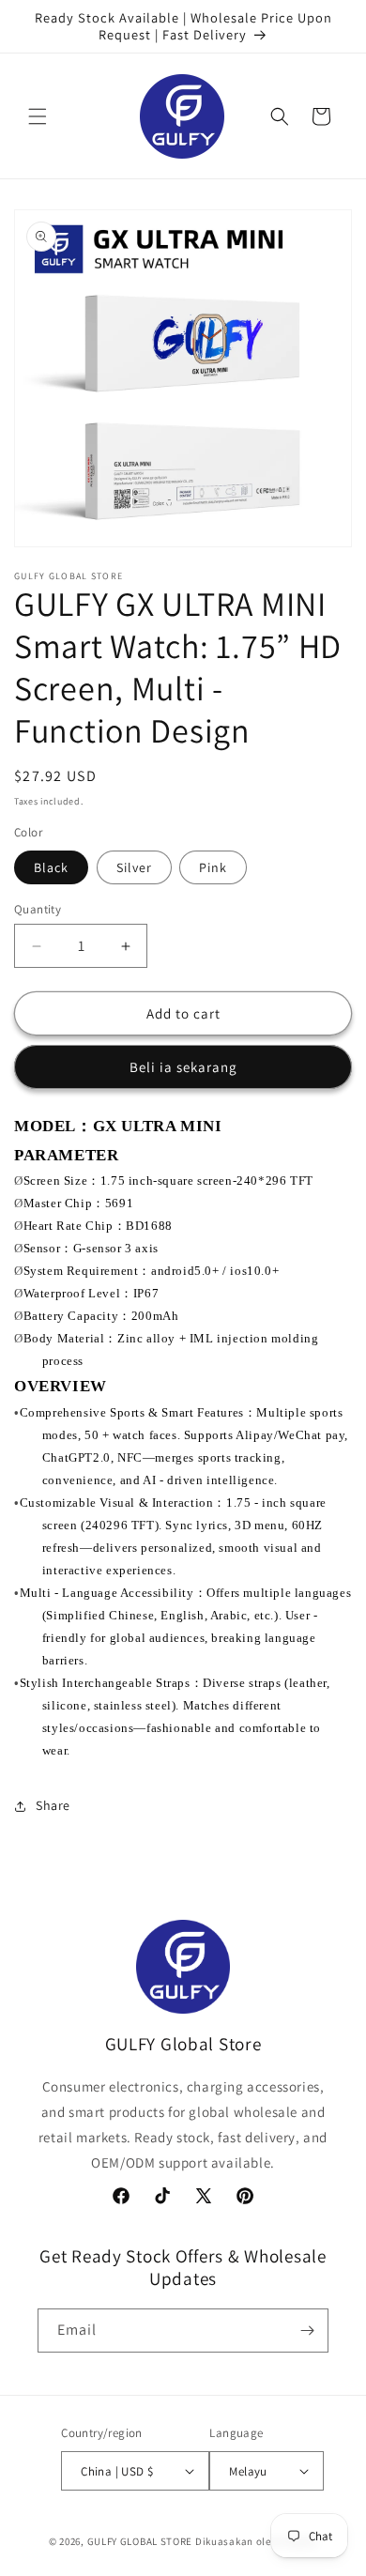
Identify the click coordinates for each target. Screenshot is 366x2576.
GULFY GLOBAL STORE (140, 2541)
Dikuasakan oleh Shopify (256, 2541)
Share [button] (53, 1805)
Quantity (38, 909)
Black (51, 867)
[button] (38, 116)
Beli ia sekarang (183, 1067)
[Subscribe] (307, 2331)
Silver (134, 867)
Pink (213, 867)
